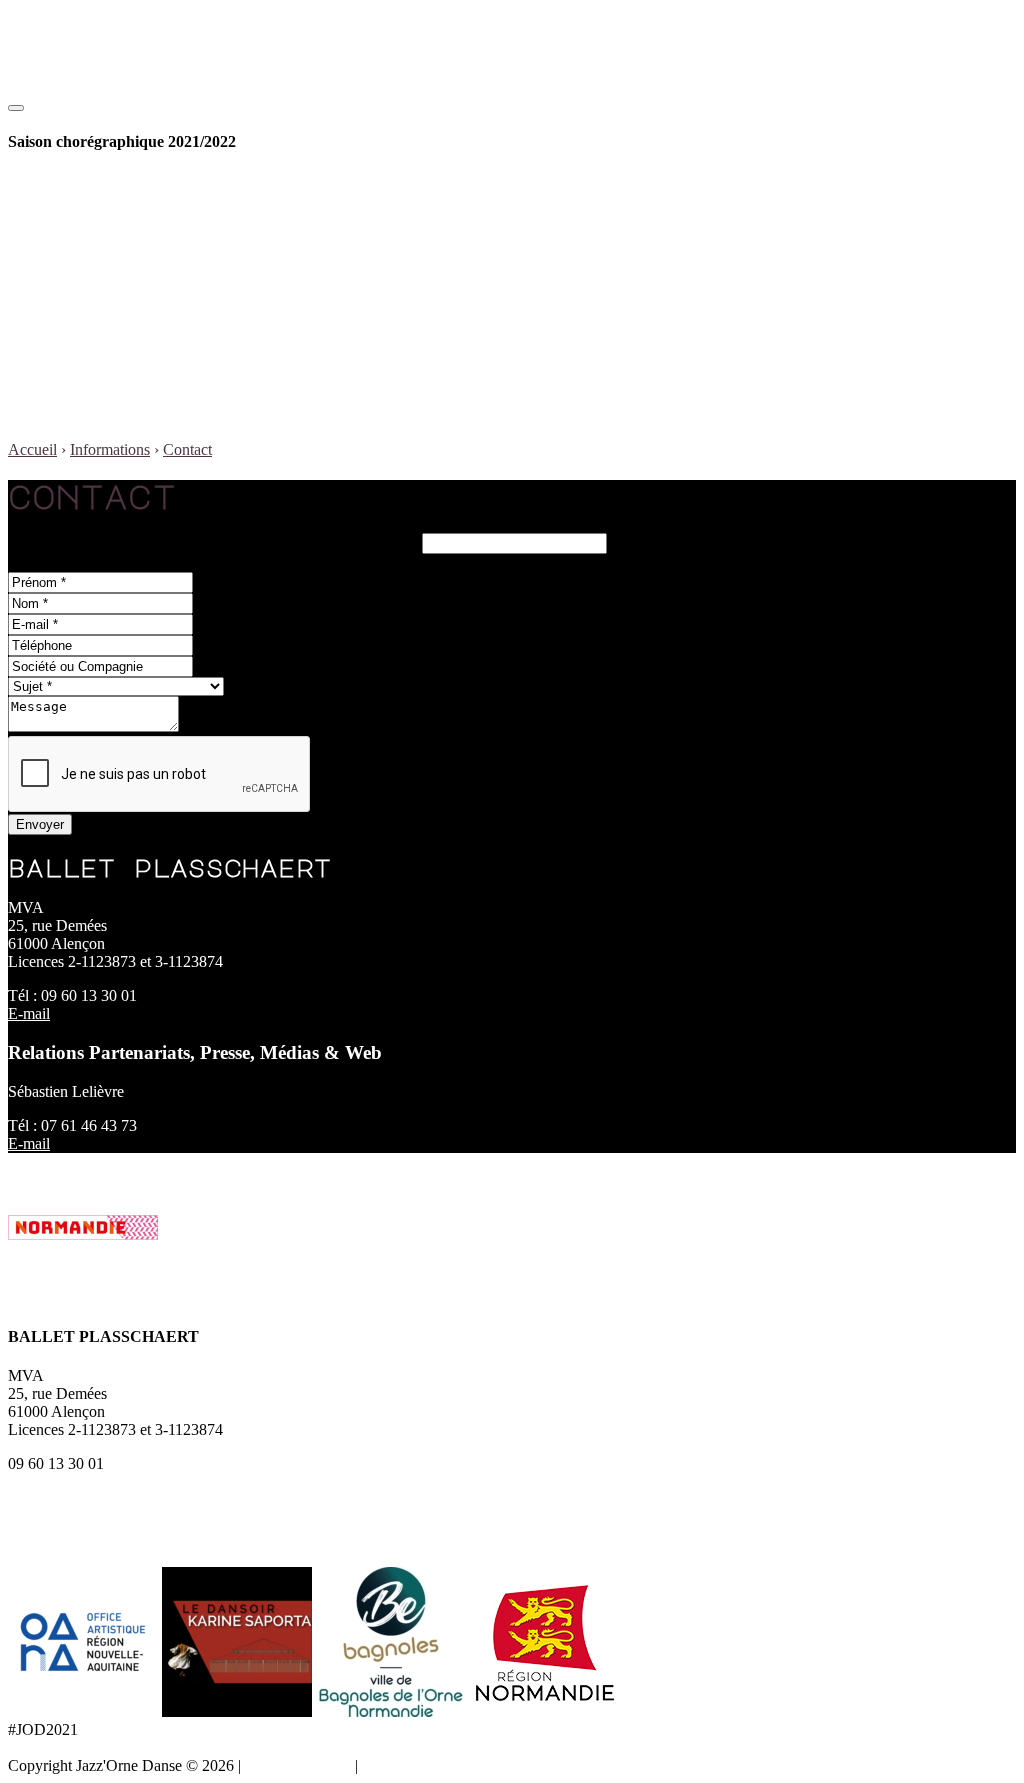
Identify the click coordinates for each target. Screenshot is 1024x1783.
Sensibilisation (133, 217)
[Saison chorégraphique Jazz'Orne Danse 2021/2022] (110, 102)
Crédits (384, 1765)
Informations (88, 325)
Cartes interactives (145, 379)
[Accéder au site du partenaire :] (85, 1711)
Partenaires (122, 307)
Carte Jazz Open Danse (162, 235)
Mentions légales (298, 1765)
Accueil (32, 449)
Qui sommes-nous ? (150, 271)
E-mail (29, 1013)
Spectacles (121, 199)
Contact (112, 343)
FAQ (104, 361)
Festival (72, 253)
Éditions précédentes (153, 289)
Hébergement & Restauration (180, 397)
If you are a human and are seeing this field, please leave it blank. (215, 542)
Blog (63, 415)
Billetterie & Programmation (137, 181)
